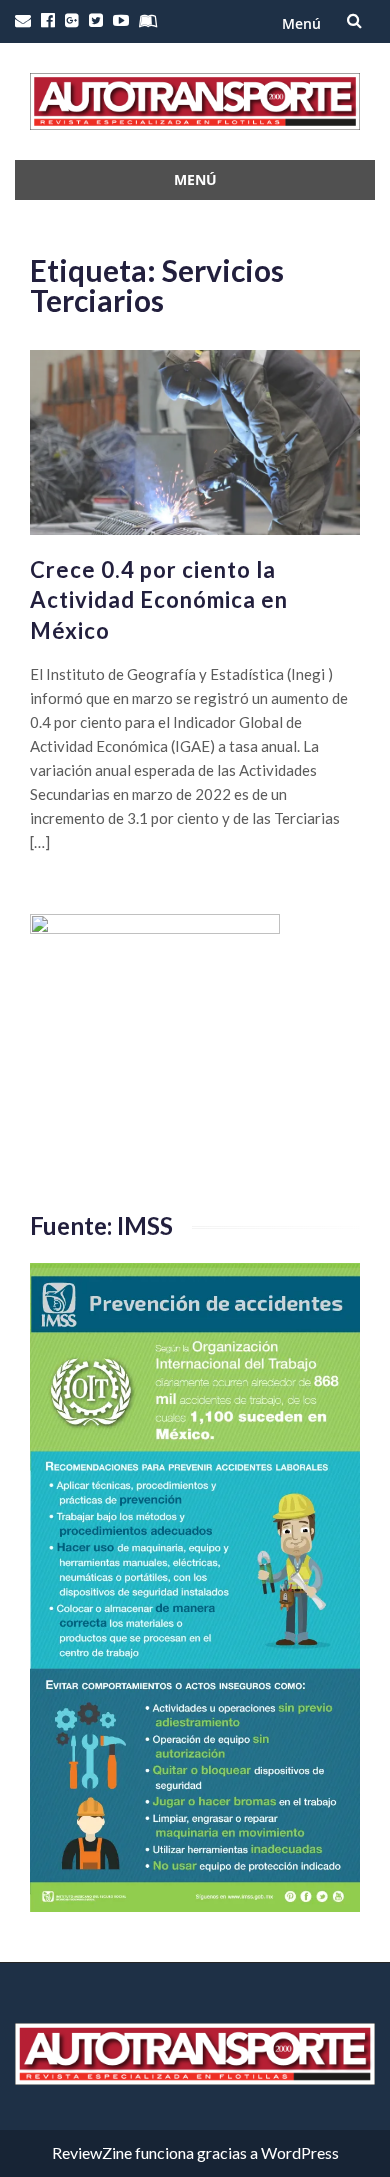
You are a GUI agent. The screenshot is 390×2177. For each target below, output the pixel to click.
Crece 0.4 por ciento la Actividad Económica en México (159, 600)
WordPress (300, 2152)
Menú (301, 23)
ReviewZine (92, 2152)
